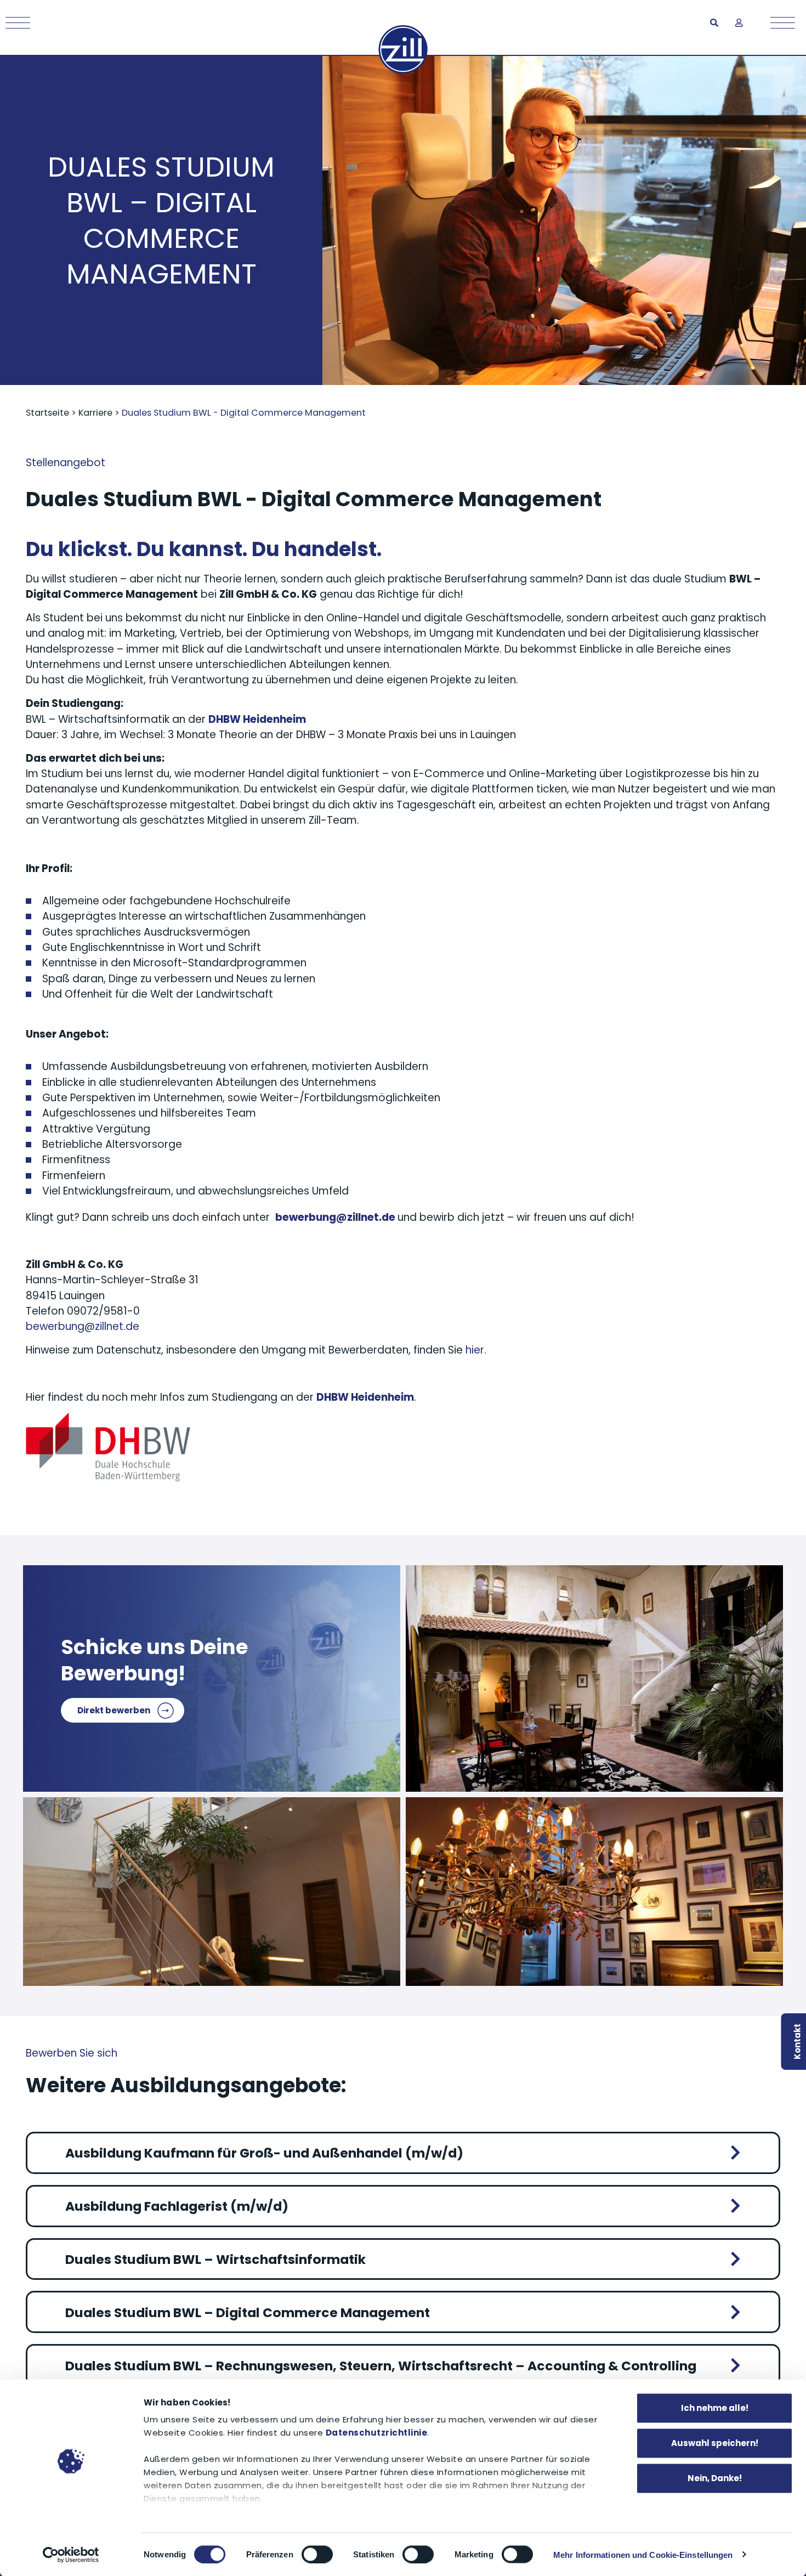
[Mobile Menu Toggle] (15, 23)
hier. (476, 1350)
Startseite (47, 413)
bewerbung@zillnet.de (83, 1326)
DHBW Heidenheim (365, 1397)
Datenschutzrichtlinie (377, 2433)
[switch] (317, 2554)
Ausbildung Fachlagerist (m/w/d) (177, 2206)
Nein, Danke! (715, 2478)
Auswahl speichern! (715, 2443)
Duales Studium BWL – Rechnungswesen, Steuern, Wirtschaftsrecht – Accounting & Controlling (381, 2366)
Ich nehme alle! (715, 2408)
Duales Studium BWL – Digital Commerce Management (248, 2312)
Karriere (95, 413)
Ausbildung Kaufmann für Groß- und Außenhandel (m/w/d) (264, 2153)
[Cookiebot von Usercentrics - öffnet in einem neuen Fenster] (71, 2555)
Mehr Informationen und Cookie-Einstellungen (643, 2554)
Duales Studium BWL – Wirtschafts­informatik (215, 2259)
